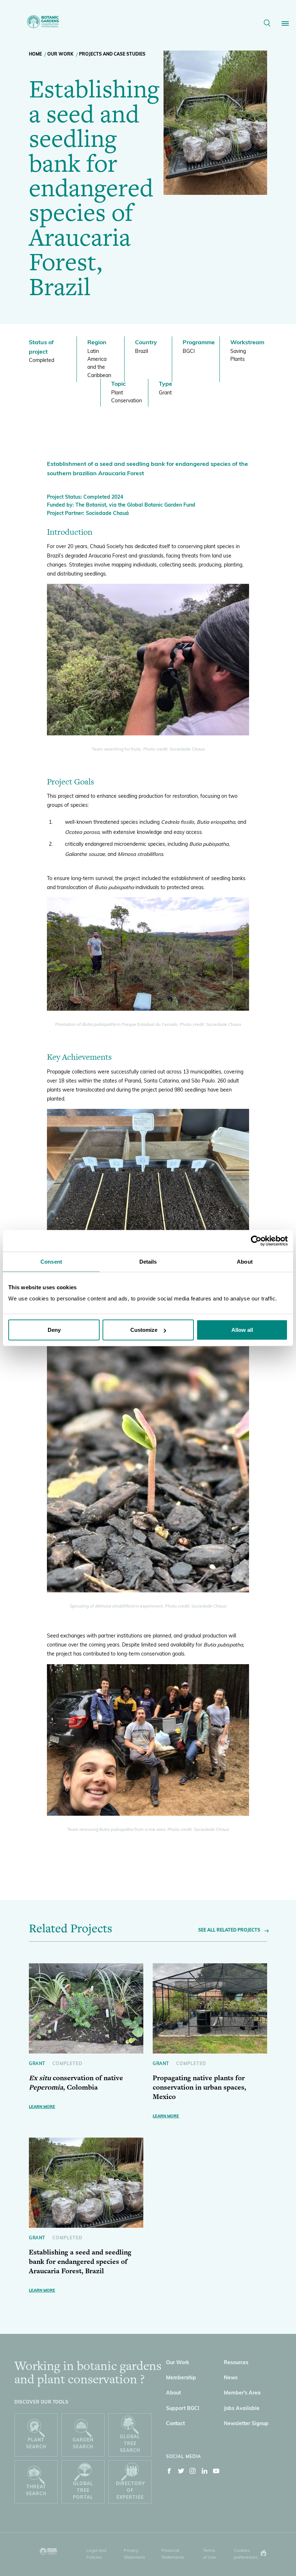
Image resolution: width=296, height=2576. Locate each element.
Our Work (60, 54)
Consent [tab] (51, 1261)
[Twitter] (181, 2472)
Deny (54, 1330)
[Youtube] (216, 2472)
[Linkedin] (205, 2472)
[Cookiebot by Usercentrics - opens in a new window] (256, 1241)
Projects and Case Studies (112, 54)
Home (35, 54)
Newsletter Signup (246, 2424)
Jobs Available (242, 2409)
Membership (181, 2378)
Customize (144, 1330)
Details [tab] (148, 1261)
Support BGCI (183, 2409)
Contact (175, 2424)
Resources (236, 2363)
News (231, 2378)
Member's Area (242, 2393)
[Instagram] (193, 2472)
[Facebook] (169, 2472)
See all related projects (229, 1930)
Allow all (242, 1330)
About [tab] (245, 1261)
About (173, 2393)
